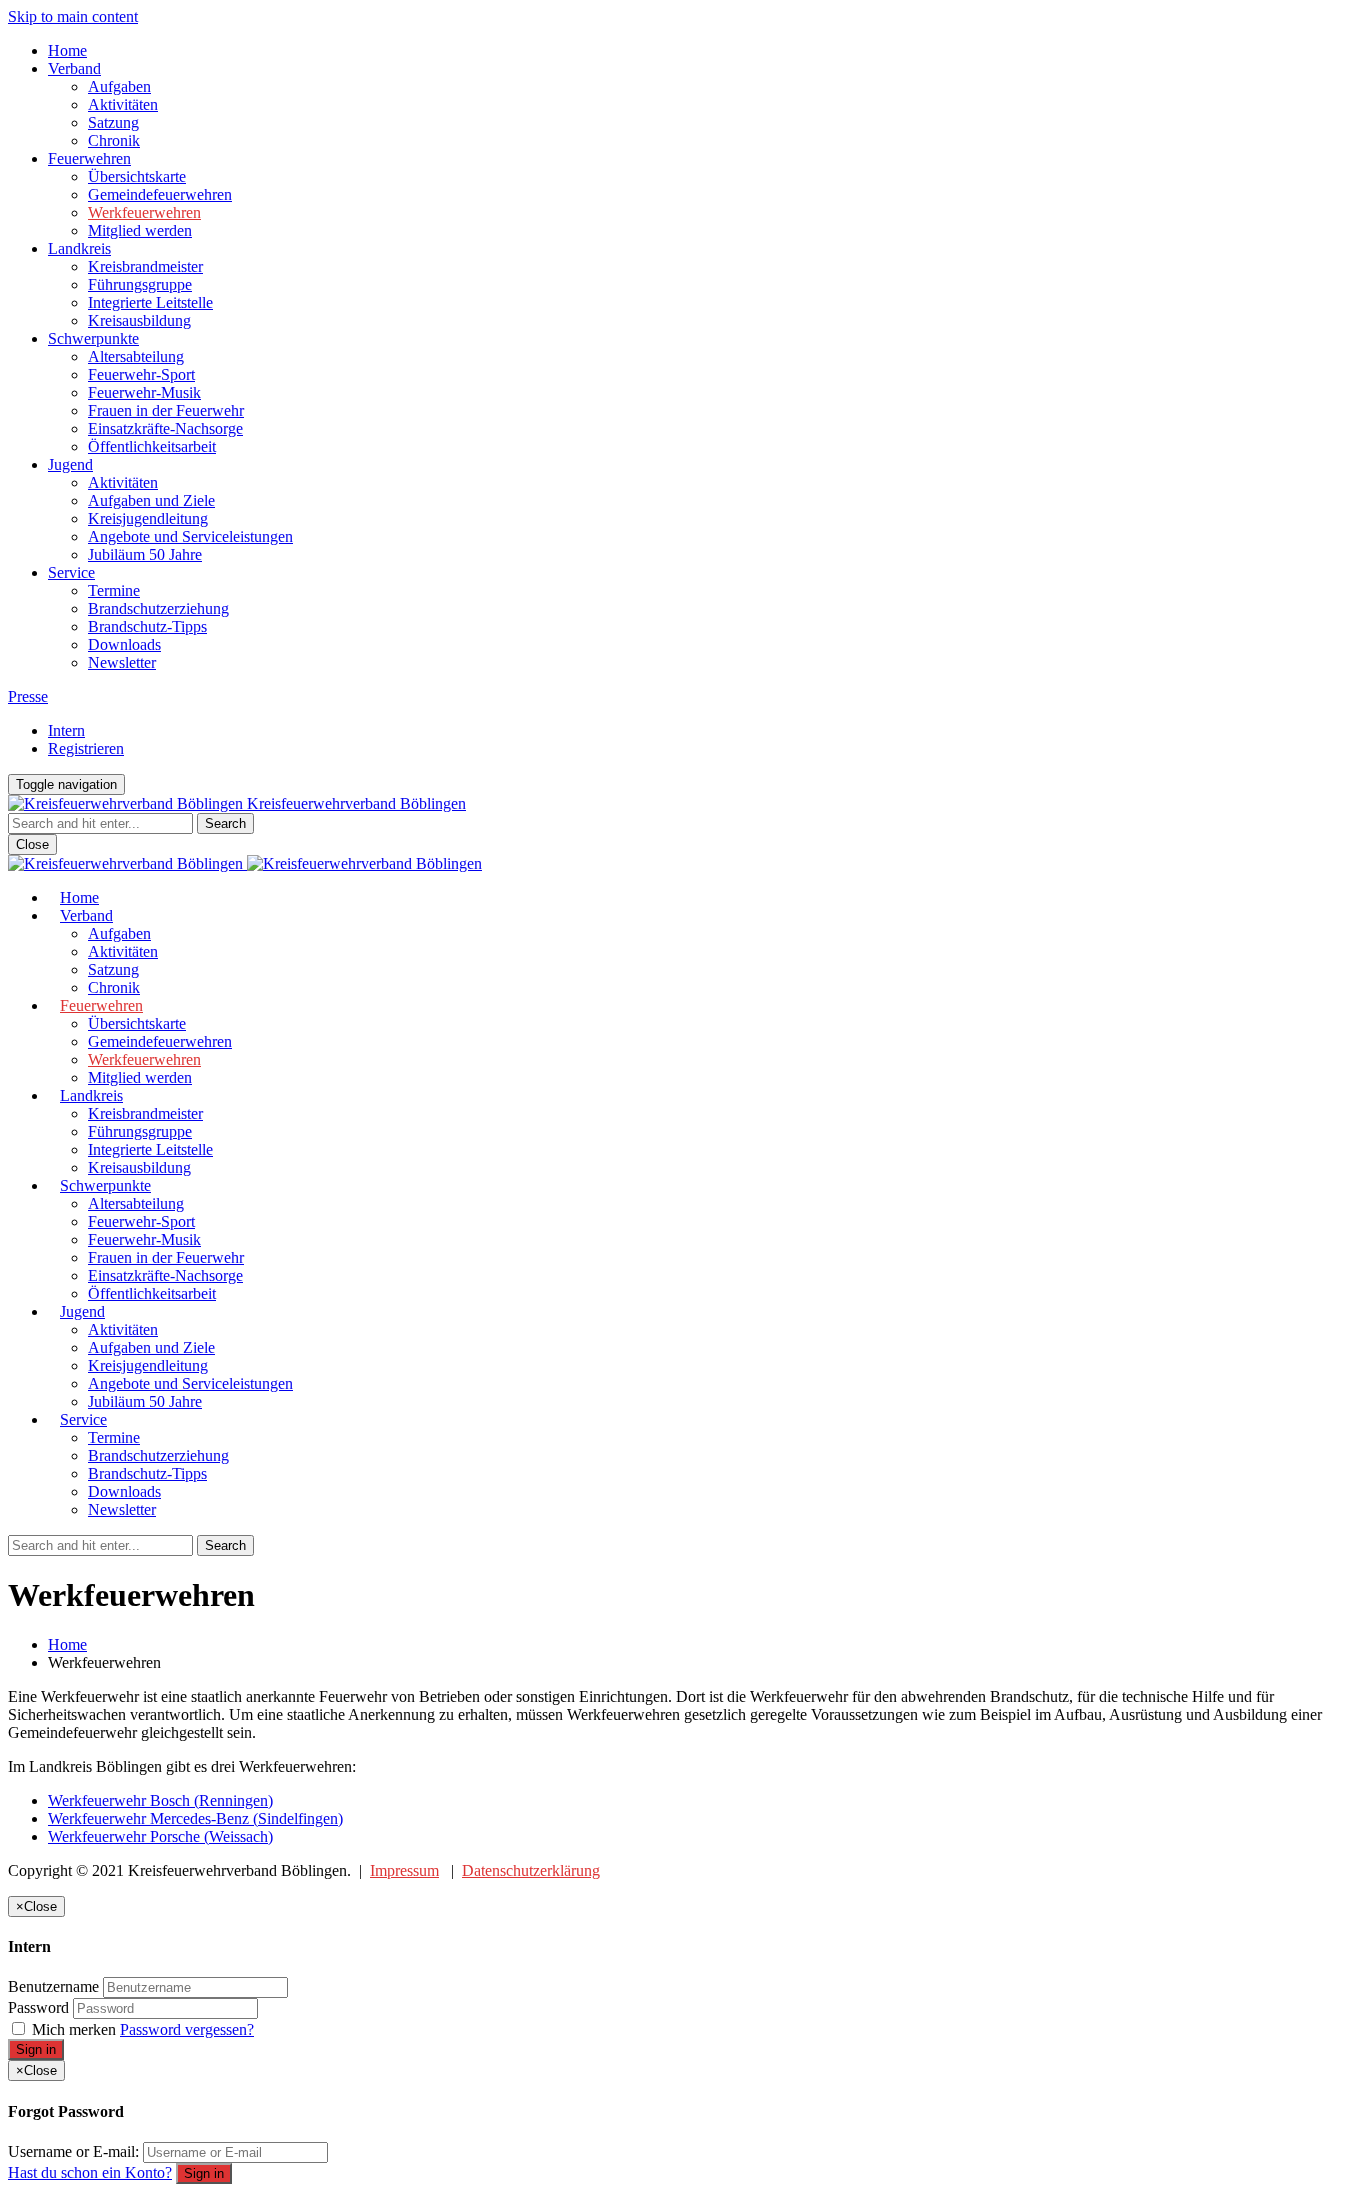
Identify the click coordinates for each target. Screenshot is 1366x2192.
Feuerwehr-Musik (144, 392)
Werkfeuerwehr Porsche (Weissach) (160, 1836)
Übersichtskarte (137, 176)
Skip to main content (73, 16)
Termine (114, 590)
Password (38, 2007)
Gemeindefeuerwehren (160, 194)
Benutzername (53, 1986)
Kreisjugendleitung (148, 518)
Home (67, 50)
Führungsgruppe (140, 284)
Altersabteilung (136, 356)
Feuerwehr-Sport (141, 374)
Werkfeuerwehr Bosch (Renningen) (160, 1800)
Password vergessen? (187, 2029)
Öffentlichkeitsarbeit (152, 446)
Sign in (36, 2049)
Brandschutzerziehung (158, 608)
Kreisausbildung (139, 320)
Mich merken (74, 2029)
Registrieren (86, 748)
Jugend (70, 464)
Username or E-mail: (73, 2151)
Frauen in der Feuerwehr (166, 410)
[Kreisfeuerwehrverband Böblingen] (245, 863)
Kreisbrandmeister (145, 266)
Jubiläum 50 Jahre (145, 554)
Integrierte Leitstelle (150, 302)
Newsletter (122, 662)
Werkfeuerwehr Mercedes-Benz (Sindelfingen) (195, 1818)
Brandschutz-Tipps (147, 626)
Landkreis (79, 248)
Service (71, 572)
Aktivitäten (123, 104)
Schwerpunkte (93, 338)
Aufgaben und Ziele (151, 500)
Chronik (114, 140)
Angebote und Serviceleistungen (190, 536)
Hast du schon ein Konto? (90, 2172)
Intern (66, 730)
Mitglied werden (140, 230)
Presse (28, 696)
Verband (74, 68)
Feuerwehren (89, 158)
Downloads (124, 644)
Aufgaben (119, 86)
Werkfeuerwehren (144, 212)
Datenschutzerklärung (531, 1870)
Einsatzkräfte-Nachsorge (165, 428)
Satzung (113, 122)
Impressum (404, 1870)
